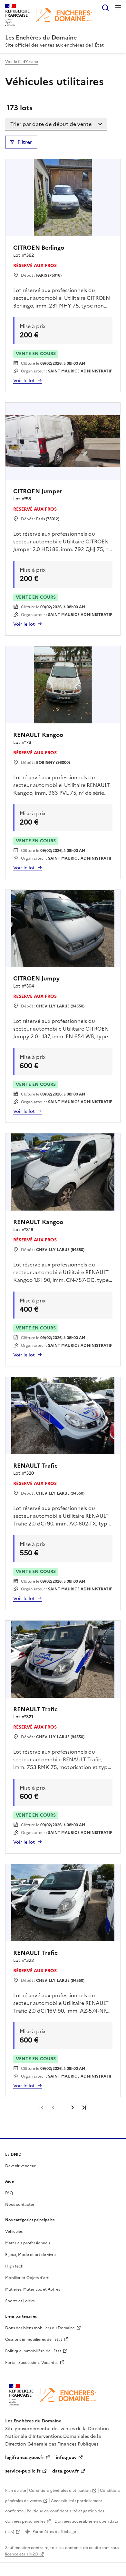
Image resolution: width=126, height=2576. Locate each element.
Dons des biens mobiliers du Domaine (40, 2328)
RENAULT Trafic (35, 1466)
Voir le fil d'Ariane (22, 62)
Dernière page (84, 2107)
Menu (118, 8)
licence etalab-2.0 (21, 2554)
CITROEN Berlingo (39, 248)
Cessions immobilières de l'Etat (34, 2339)
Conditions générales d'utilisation (60, 2491)
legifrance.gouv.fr (25, 2458)
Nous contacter (20, 2205)
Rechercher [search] (105, 8)
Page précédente (53, 2107)
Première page (42, 2107)
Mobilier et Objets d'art (27, 2278)
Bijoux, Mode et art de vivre (30, 2255)
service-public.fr (23, 2471)
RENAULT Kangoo (38, 735)
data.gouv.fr (66, 2471)
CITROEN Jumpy (36, 978)
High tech (14, 2266)
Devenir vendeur (20, 2166)
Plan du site (16, 2491)
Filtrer (25, 142)
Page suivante (73, 2107)
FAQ (9, 2193)
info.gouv (66, 2458)
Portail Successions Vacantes (32, 2363)
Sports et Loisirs (20, 2301)
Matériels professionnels (28, 2243)
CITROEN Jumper (38, 491)
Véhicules (14, 2232)
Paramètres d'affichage (54, 2532)
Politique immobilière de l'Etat (33, 2351)
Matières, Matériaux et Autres (33, 2289)
